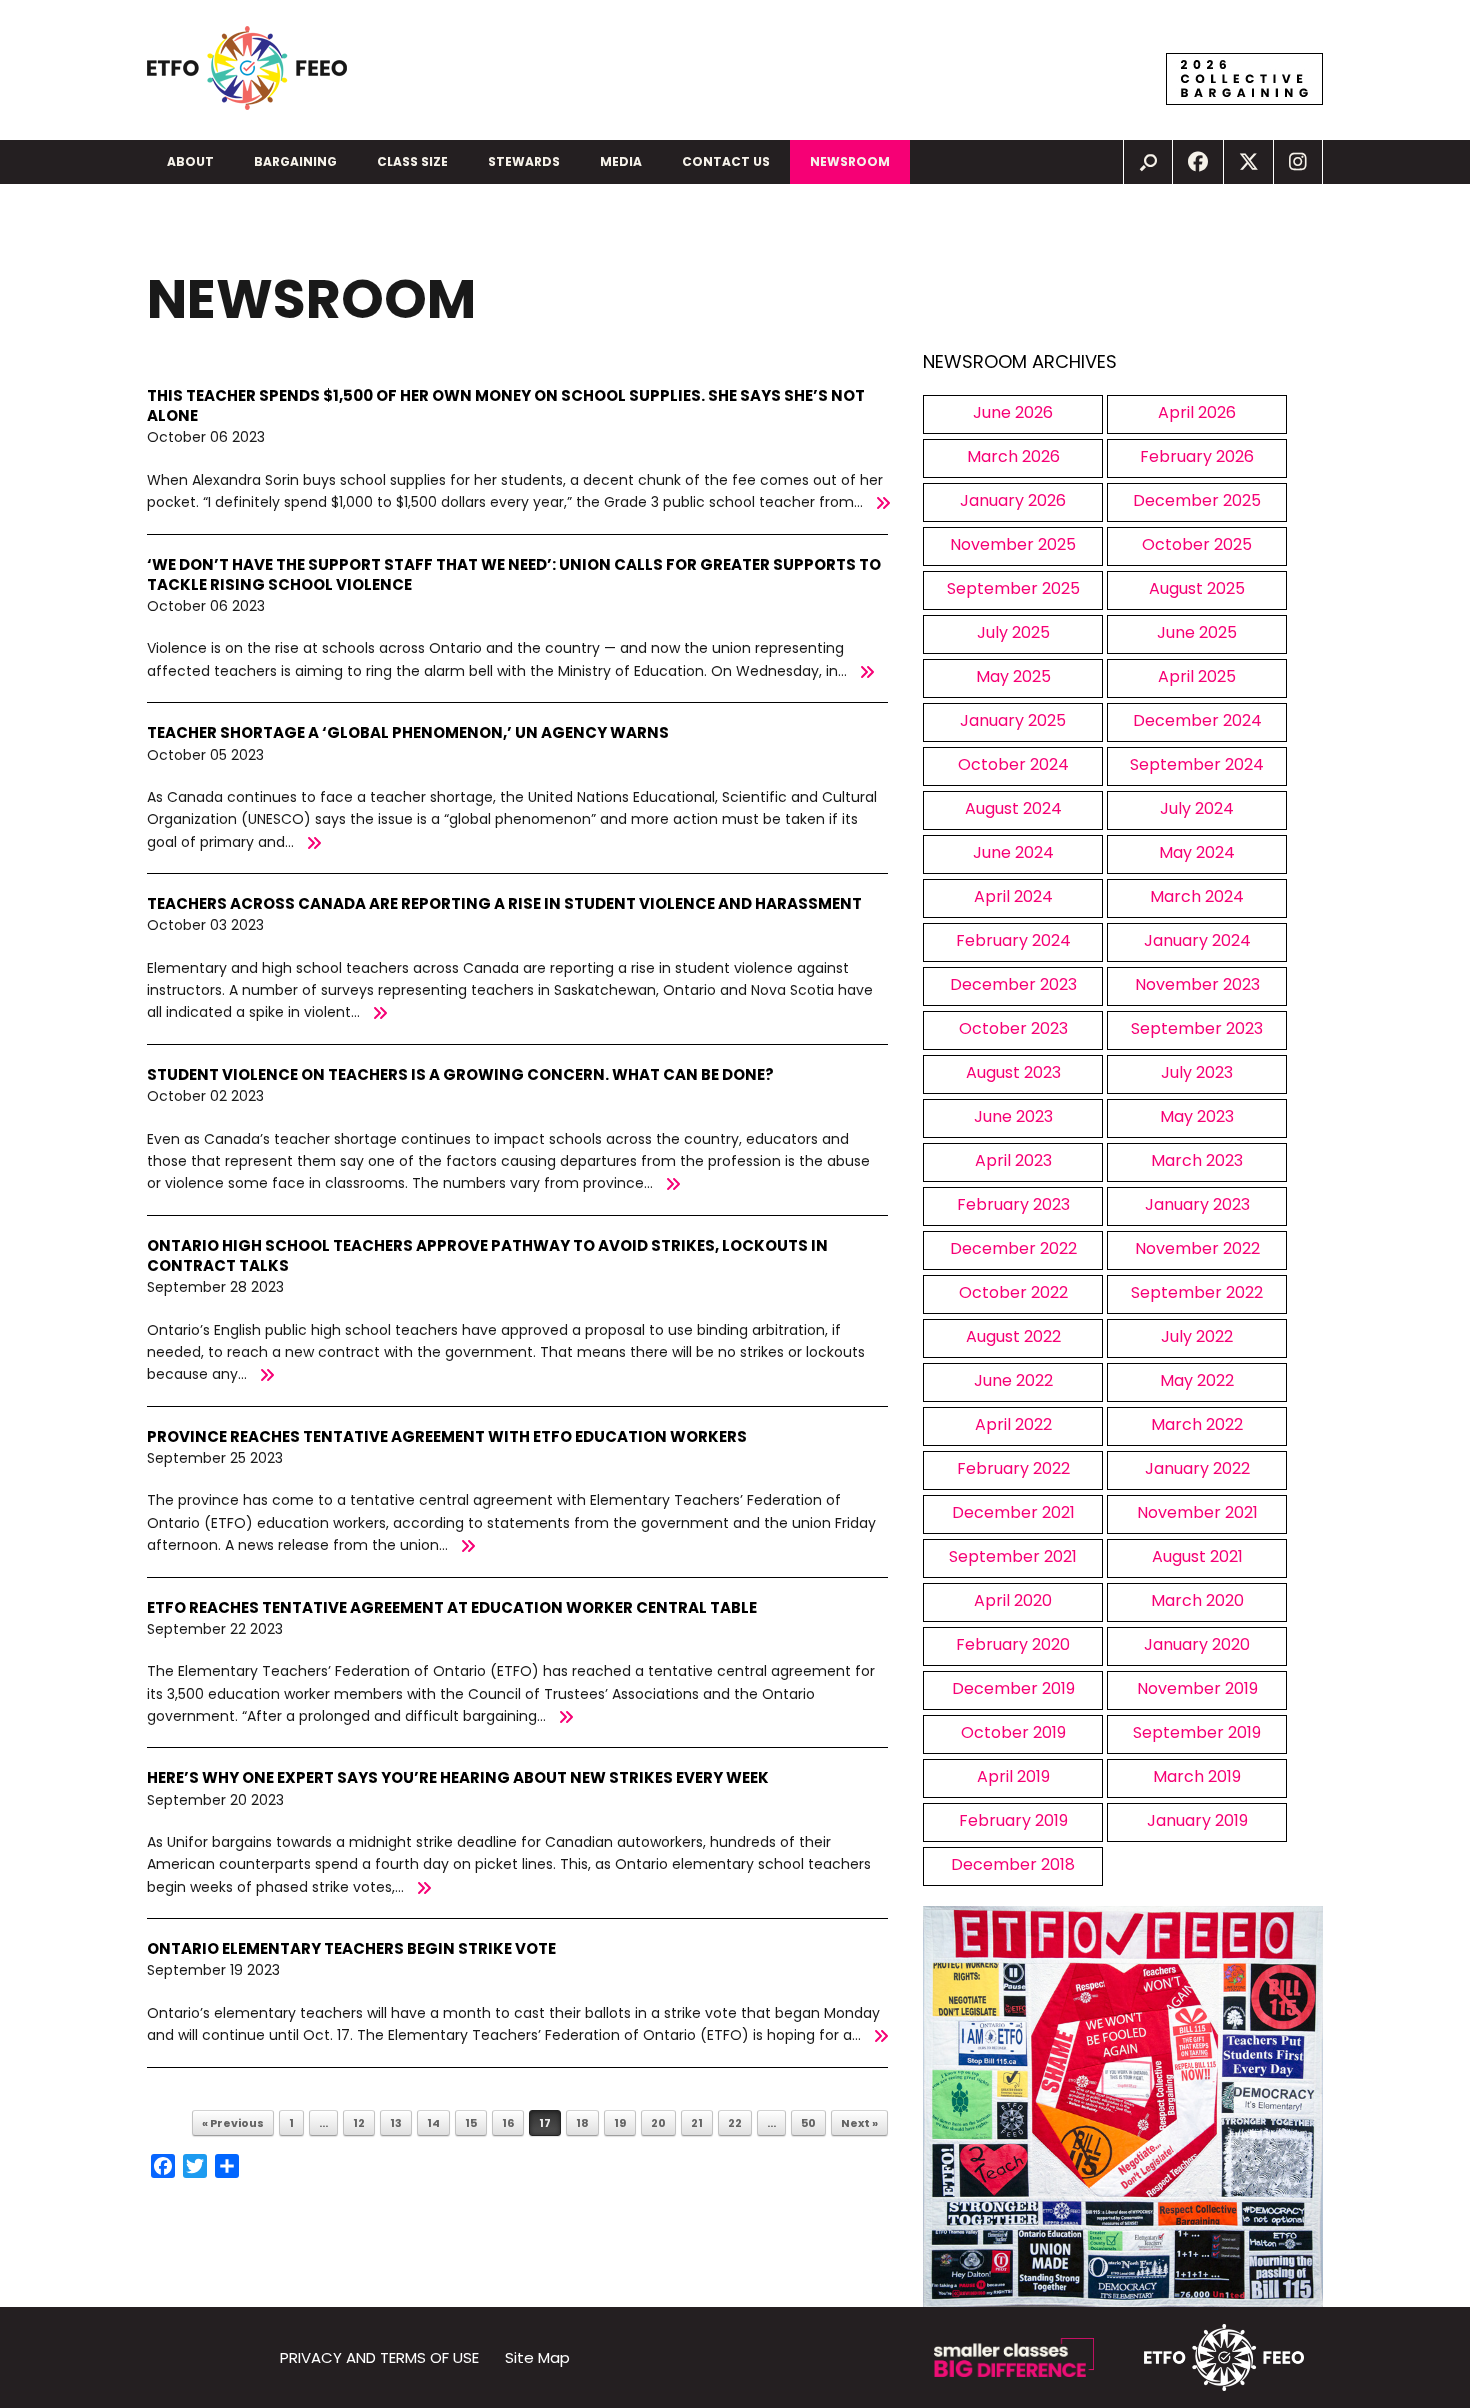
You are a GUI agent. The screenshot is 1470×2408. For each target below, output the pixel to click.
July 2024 (1197, 808)
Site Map (537, 2357)
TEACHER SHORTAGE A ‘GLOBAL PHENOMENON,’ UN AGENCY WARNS (408, 732)
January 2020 (1197, 1644)
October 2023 (1013, 1028)
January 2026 (1013, 500)
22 (735, 2123)
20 (658, 2123)
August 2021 (1197, 1556)
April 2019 (1013, 1776)
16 (508, 2123)
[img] (1148, 162)
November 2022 (1197, 1248)
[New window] (1198, 162)
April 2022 (1013, 1424)
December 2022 (1013, 1248)
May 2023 (1197, 1116)
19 (620, 2123)
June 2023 (1013, 1116)
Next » (859, 2123)
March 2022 (1197, 1424)
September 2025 (1013, 588)
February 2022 (1013, 1468)
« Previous (233, 2123)
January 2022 (1197, 1468)
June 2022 (1013, 1380)
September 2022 (1197, 1292)
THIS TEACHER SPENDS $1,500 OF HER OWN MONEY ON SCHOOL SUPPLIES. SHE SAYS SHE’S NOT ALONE (506, 405)
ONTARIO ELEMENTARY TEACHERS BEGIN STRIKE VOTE (351, 1948)
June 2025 (1197, 632)
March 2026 (1013, 456)
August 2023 (1013, 1072)
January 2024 (1197, 940)
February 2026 (1197, 456)
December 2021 (1013, 1512)
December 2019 (1013, 1688)
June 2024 (1013, 852)
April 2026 (1197, 412)
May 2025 (1013, 676)
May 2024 (1197, 852)
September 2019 (1197, 1732)
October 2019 (1013, 1732)
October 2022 (1013, 1292)
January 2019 (1197, 1820)
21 (697, 2123)
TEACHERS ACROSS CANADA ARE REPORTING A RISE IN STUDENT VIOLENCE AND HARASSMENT (504, 903)
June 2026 (1013, 412)
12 (359, 2123)
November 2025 (1013, 544)
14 (433, 2123)
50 (808, 2123)
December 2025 (1197, 500)
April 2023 (1013, 1160)
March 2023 (1197, 1160)
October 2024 (1013, 764)
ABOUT (190, 161)
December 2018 (1013, 1864)
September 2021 (1013, 1556)
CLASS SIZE (412, 161)
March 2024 (1197, 896)
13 (396, 2123)
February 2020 (1013, 1644)
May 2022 (1197, 1380)
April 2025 (1197, 676)
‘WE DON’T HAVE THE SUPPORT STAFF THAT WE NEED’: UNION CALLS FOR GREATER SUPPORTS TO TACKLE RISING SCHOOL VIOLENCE (514, 574)
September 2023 (1197, 1028)
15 (471, 2123)
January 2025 (1013, 720)
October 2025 (1197, 544)
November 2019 (1197, 1688)
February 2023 (1013, 1204)
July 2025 (1013, 632)
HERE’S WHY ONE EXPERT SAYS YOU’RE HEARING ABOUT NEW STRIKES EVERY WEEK (458, 1777)
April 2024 (1013, 896)
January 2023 (1197, 1204)
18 (582, 2123)
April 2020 (1013, 1600)
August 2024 (1013, 808)
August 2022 (1013, 1336)
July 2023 (1197, 1072)
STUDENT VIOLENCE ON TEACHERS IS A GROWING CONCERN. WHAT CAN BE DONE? (460, 1074)
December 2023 (1013, 984)
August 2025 (1197, 588)
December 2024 (1197, 720)
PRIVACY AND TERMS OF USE (379, 2357)
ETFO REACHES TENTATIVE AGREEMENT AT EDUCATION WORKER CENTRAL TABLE (452, 1607)
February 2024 (1013, 940)
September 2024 (1197, 764)
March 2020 (1197, 1600)
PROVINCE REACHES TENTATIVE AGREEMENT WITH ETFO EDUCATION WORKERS (447, 1436)
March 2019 (1197, 1776)
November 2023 (1197, 984)
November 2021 (1197, 1512)
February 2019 (1013, 1820)
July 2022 (1197, 1336)
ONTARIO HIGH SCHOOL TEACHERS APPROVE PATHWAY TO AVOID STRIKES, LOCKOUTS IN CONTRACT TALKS (487, 1255)
